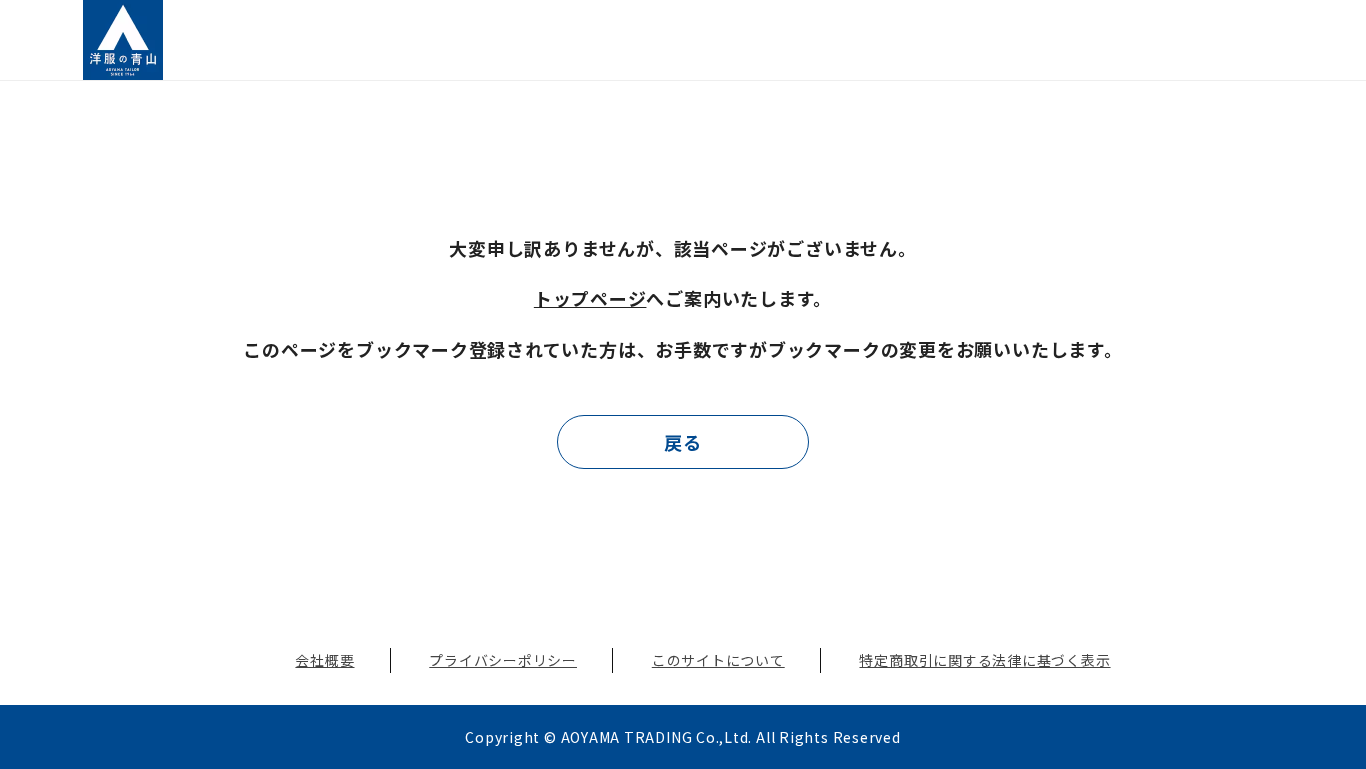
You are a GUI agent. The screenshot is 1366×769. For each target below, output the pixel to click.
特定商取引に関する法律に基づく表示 (984, 660)
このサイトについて (718, 660)
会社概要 (324, 660)
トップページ (590, 298)
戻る (683, 442)
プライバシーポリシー (503, 660)
